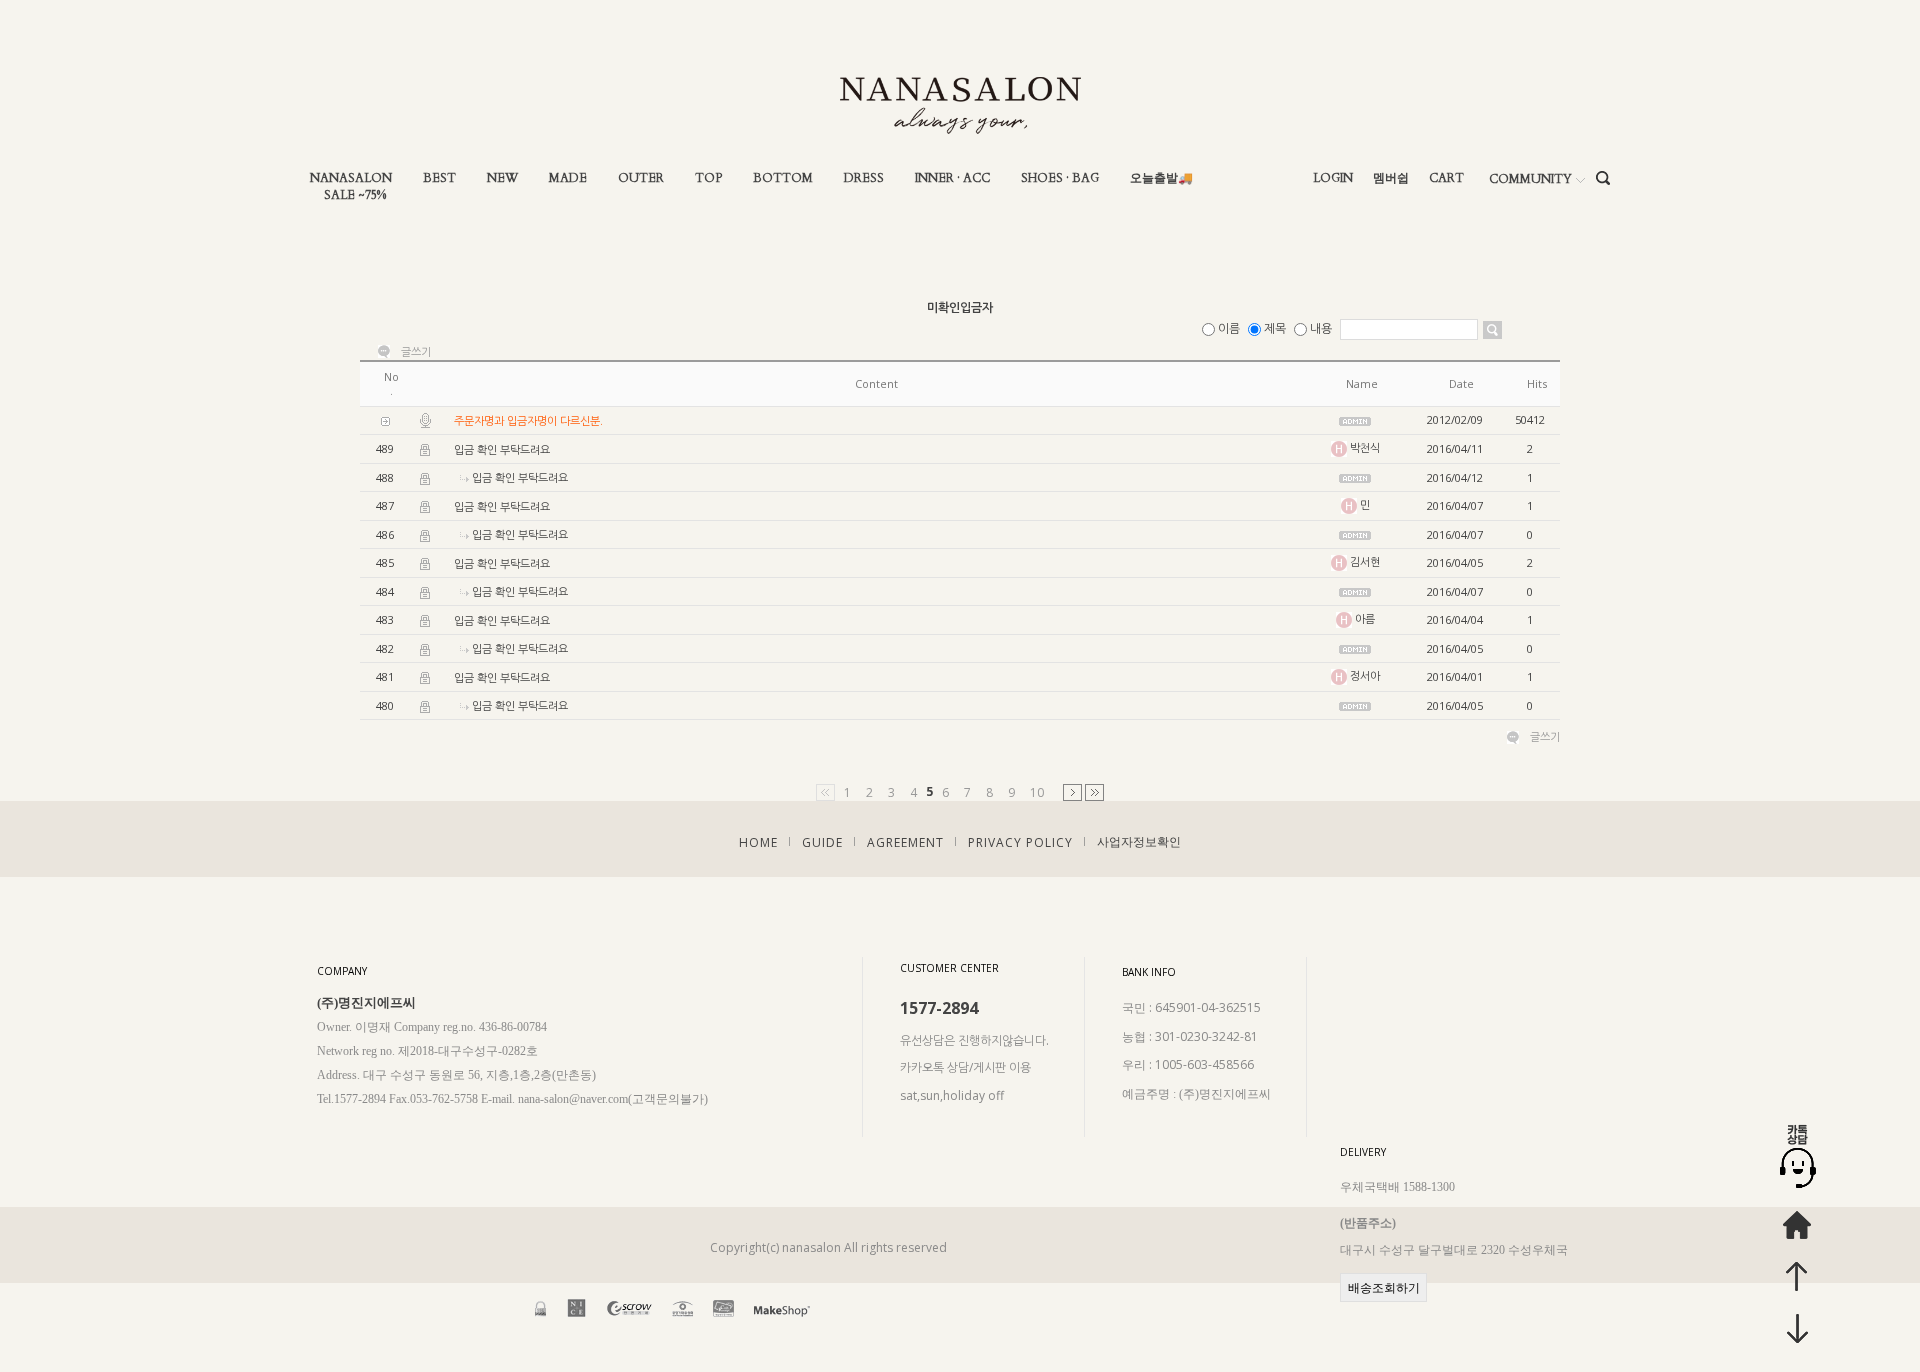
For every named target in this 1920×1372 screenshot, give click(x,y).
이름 (1229, 328)
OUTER (641, 178)
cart (1446, 178)
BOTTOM (783, 178)
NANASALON (351, 178)
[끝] (1094, 792)
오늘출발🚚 (1161, 178)
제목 (1275, 328)
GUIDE (822, 842)
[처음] (825, 792)
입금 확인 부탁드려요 (502, 449)
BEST (439, 178)
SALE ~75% (355, 195)
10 (1037, 792)
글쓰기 (416, 352)
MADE (568, 178)
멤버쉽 (1391, 178)
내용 (1321, 328)
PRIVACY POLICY (1020, 842)
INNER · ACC (952, 178)
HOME (758, 842)
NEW (502, 178)
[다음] (1072, 792)
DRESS (864, 178)
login (1333, 178)
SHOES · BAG (1060, 178)
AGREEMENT (905, 842)
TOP (708, 178)
